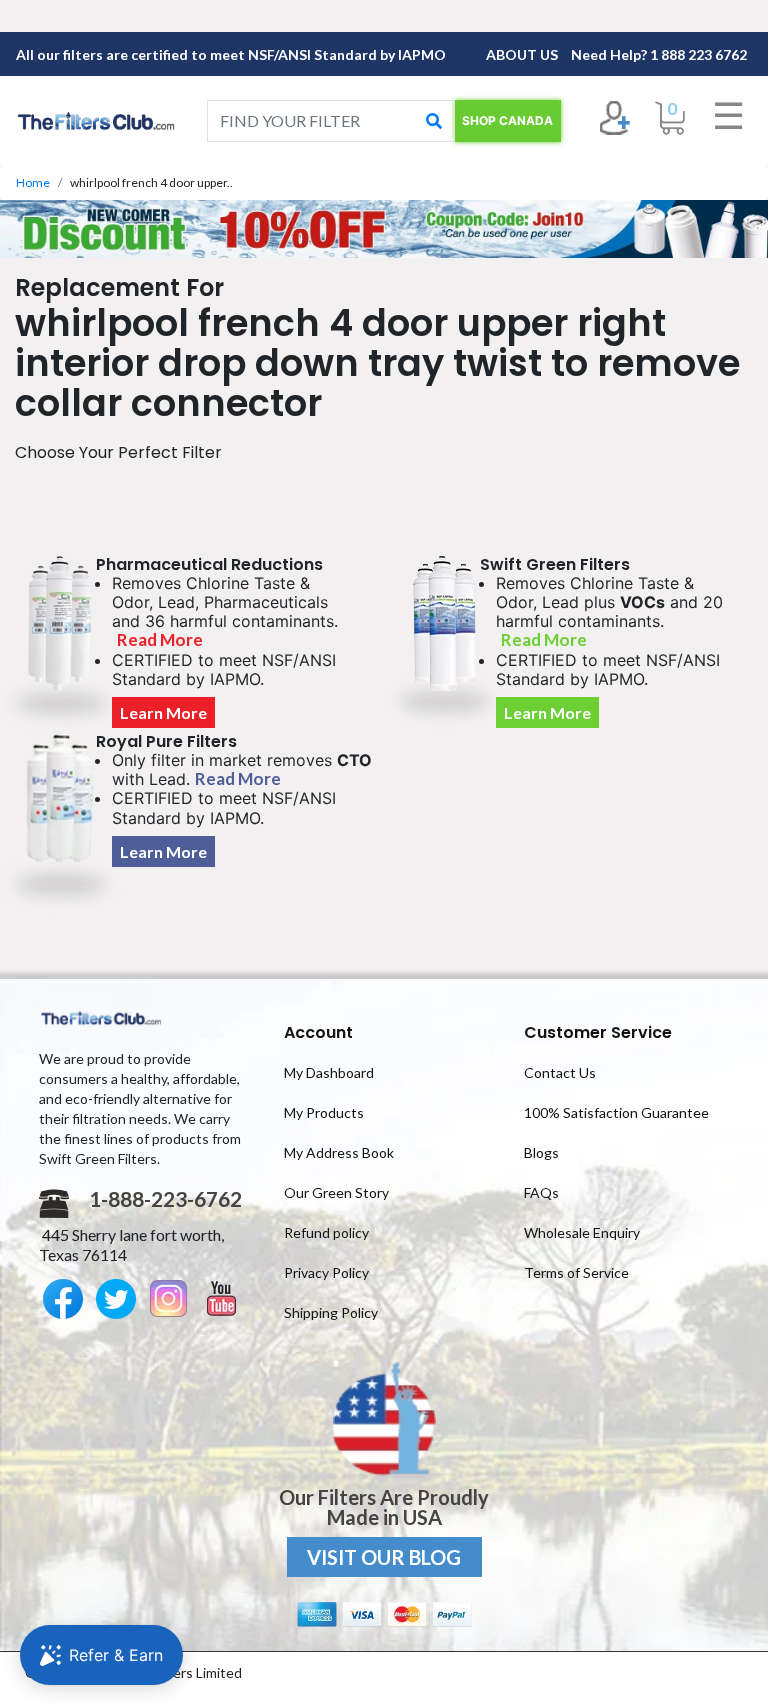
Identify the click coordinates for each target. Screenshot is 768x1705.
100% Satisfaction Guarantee (616, 1112)
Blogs (541, 1152)
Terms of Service (576, 1272)
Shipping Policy (331, 1312)
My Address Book (339, 1152)
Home (33, 182)
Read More (160, 639)
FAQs (541, 1192)
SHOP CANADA (507, 120)
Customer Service (598, 1032)
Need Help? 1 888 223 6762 (659, 54)
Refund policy (326, 1232)
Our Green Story (336, 1192)
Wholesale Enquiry (582, 1232)
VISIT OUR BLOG (384, 1557)
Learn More (163, 712)
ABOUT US (523, 54)
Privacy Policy (326, 1272)
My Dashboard (329, 1072)
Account (318, 1032)
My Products (324, 1112)
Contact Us (560, 1072)
